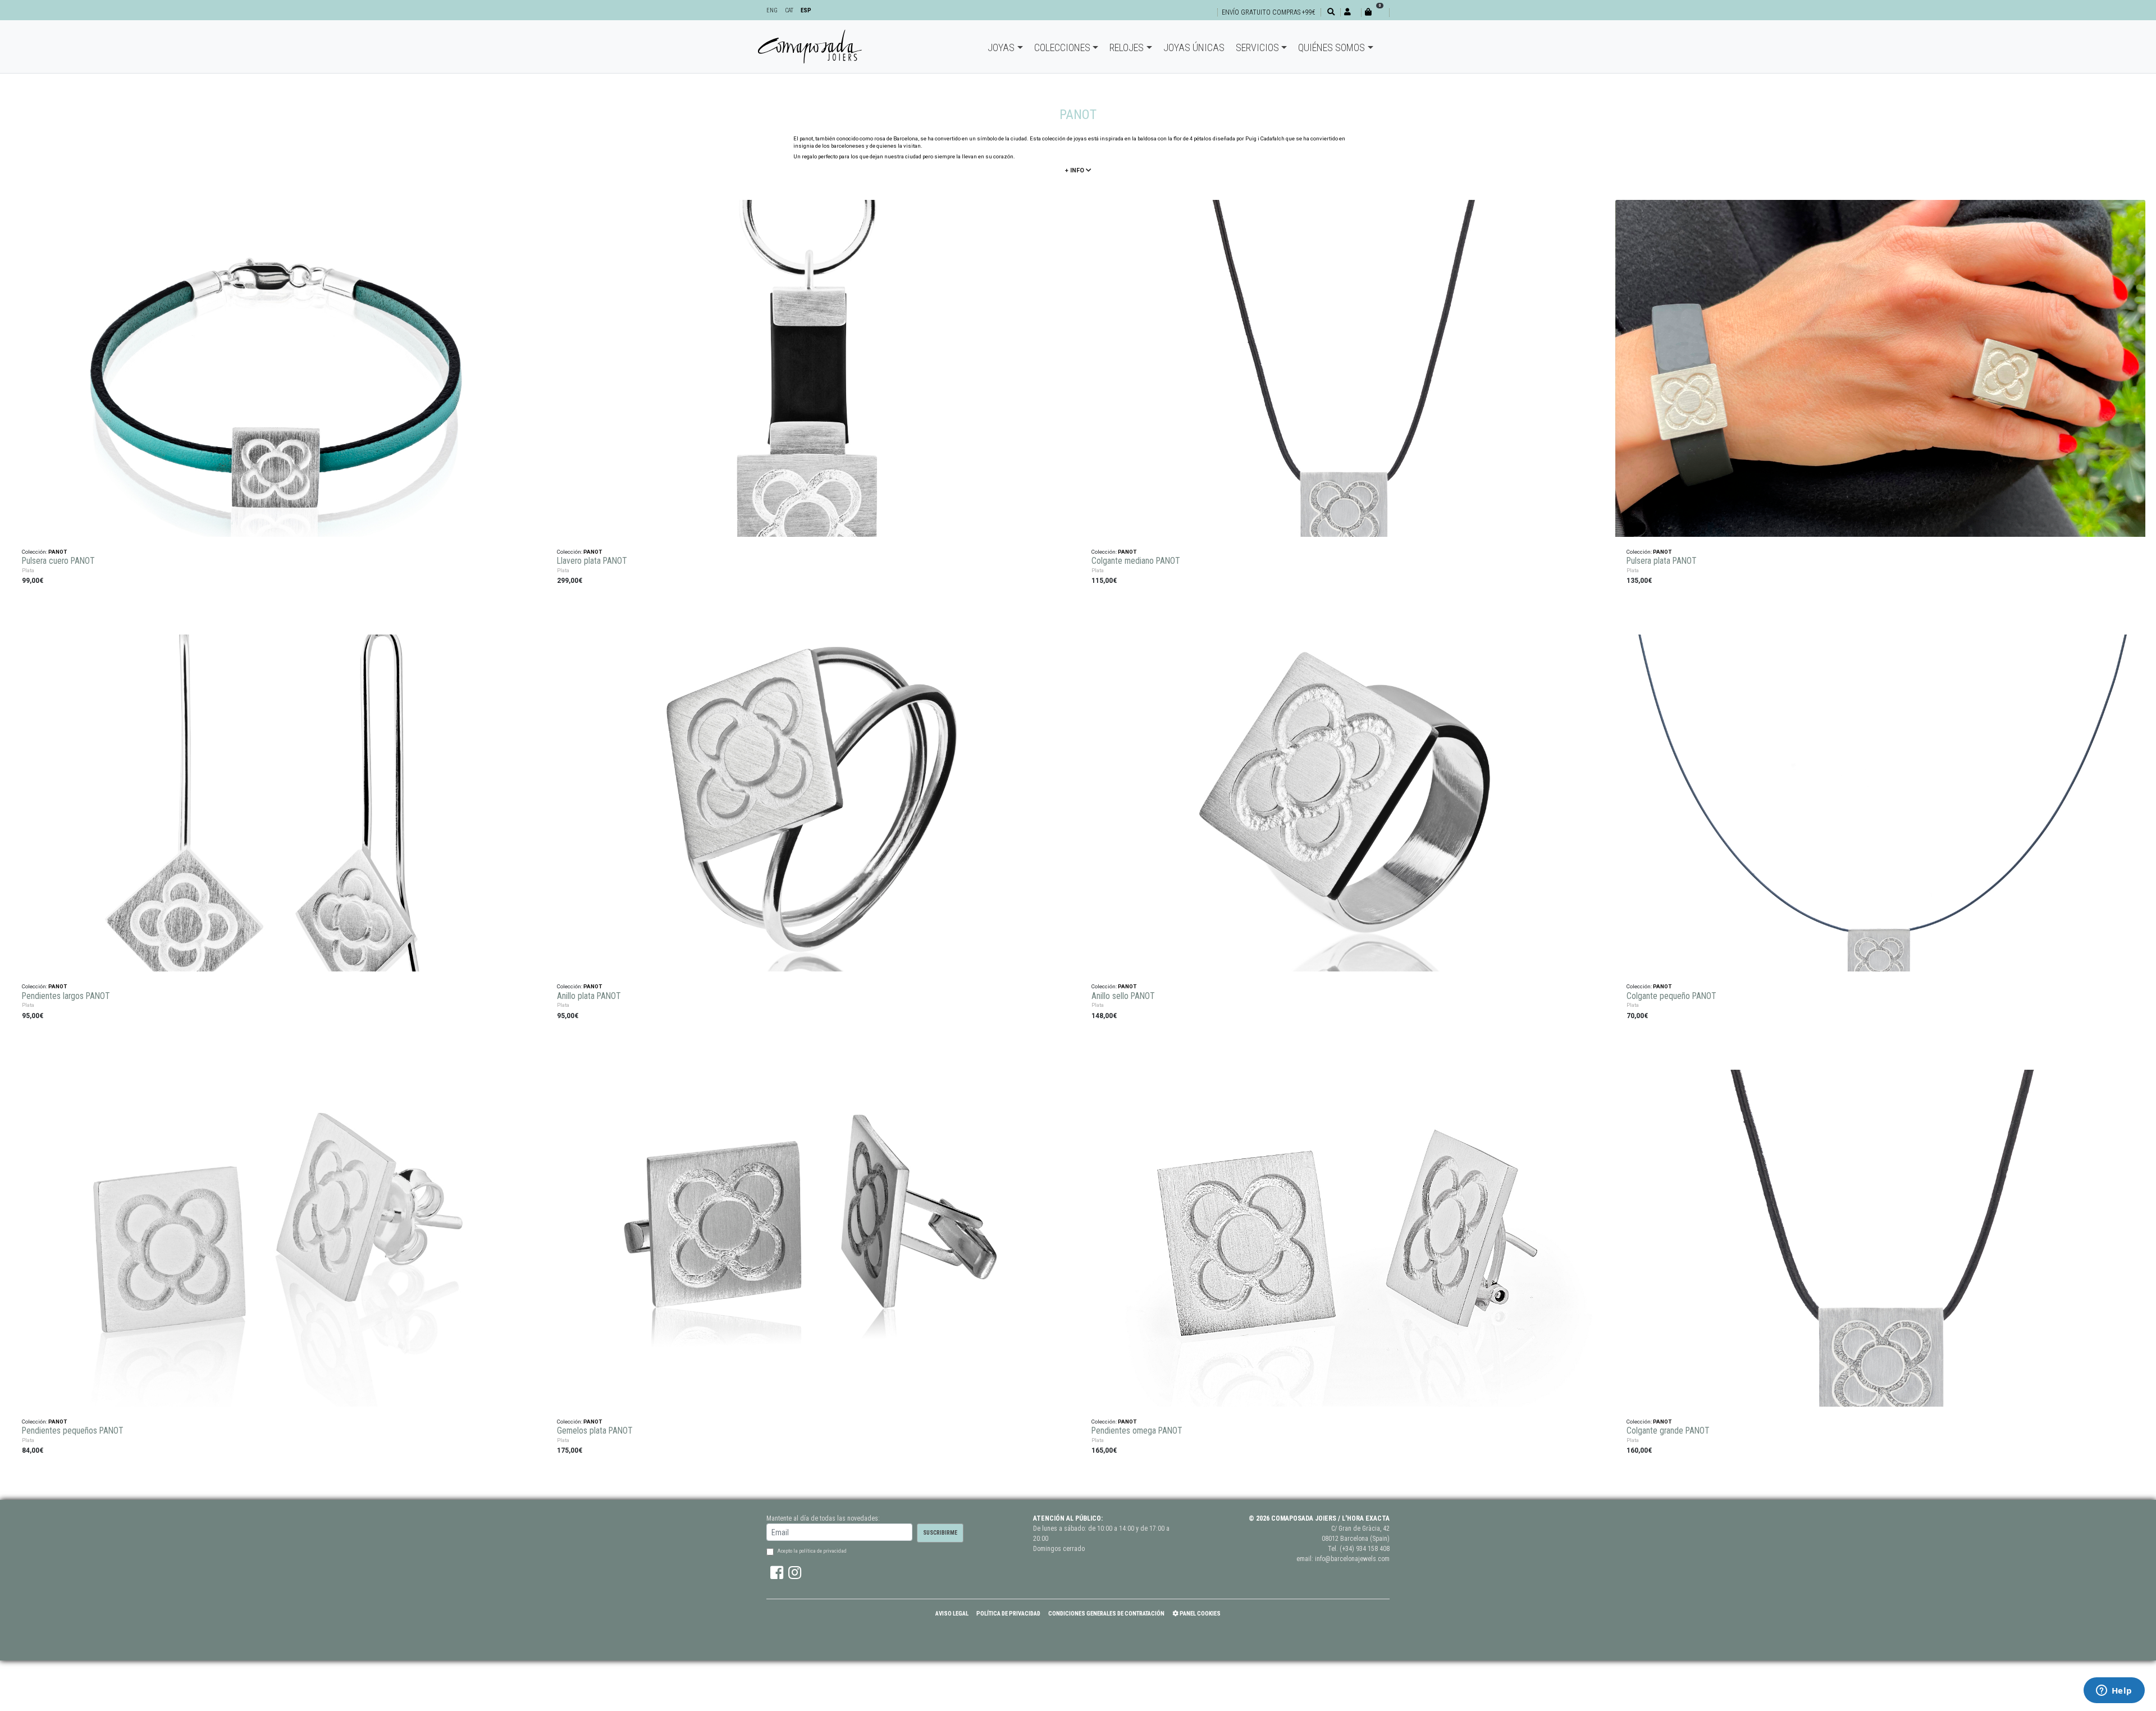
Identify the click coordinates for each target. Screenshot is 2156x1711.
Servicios (1257, 47)
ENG (772, 10)
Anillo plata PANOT (589, 996)
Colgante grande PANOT (1668, 1431)
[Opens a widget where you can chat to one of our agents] (2114, 1691)
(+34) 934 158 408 (1365, 1549)
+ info (1075, 170)
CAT (789, 10)
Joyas (1001, 47)
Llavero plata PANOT (592, 561)
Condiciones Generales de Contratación (1106, 1614)
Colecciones (1062, 47)
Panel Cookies (1200, 1614)
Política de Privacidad (1008, 1614)
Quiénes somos (1331, 47)
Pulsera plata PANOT (1661, 561)
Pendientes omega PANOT (1137, 1431)
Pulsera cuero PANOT (58, 561)
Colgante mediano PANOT (1136, 561)
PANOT (58, 552)
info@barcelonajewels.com (1352, 1559)
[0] (1375, 12)
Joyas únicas (1194, 47)
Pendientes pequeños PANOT (72, 1431)
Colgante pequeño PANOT (1671, 996)
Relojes (1127, 47)
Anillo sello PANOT (1123, 996)
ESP (806, 10)
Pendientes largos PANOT (66, 996)
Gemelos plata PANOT (595, 1431)
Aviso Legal (952, 1614)
